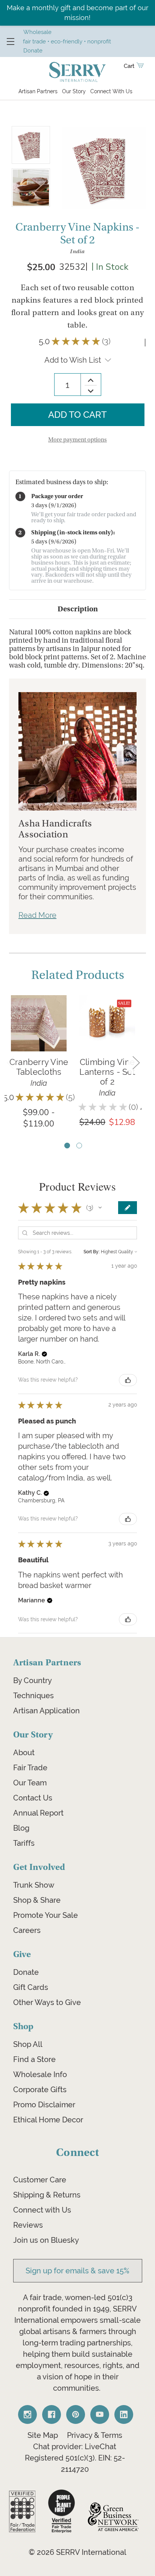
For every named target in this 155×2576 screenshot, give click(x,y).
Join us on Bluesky (46, 2240)
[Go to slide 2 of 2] (79, 1146)
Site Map (43, 2435)
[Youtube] (100, 2414)
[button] (100, 1208)
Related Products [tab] (78, 975)
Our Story (74, 91)
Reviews (28, 2225)
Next (136, 1062)
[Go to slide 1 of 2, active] (67, 1146)
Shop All (28, 2044)
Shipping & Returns (47, 2195)
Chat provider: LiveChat (75, 2447)
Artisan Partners (38, 91)
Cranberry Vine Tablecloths (39, 1067)
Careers (27, 1930)
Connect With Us (111, 91)
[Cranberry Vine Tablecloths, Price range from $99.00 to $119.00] (39, 1023)
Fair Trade (30, 1768)
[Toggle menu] (10, 41)
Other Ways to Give (47, 2002)
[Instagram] (27, 2414)
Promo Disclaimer (44, 2105)
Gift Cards (31, 1987)
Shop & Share (37, 1900)
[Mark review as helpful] (128, 1380)
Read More (37, 915)
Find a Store (34, 2059)
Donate (26, 1972)
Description (78, 609)
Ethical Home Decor (48, 2120)
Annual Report (38, 1813)
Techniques (33, 1696)
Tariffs (24, 1843)
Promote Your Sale (46, 1915)
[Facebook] (52, 2414)
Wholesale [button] (37, 32)
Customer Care (40, 2180)
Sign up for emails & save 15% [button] (77, 2271)
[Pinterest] (76, 2414)
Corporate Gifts (40, 2090)
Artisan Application (46, 1711)
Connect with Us (42, 2210)
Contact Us (33, 1798)
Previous (10, 1062)
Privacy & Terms (95, 2435)
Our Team (30, 1783)
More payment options (77, 440)
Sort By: (92, 1252)
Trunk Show (34, 1885)
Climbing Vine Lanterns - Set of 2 (107, 1072)
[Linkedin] (124, 2414)
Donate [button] (33, 50)
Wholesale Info (40, 2074)
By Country (33, 1680)
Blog (21, 1828)
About (24, 1753)
